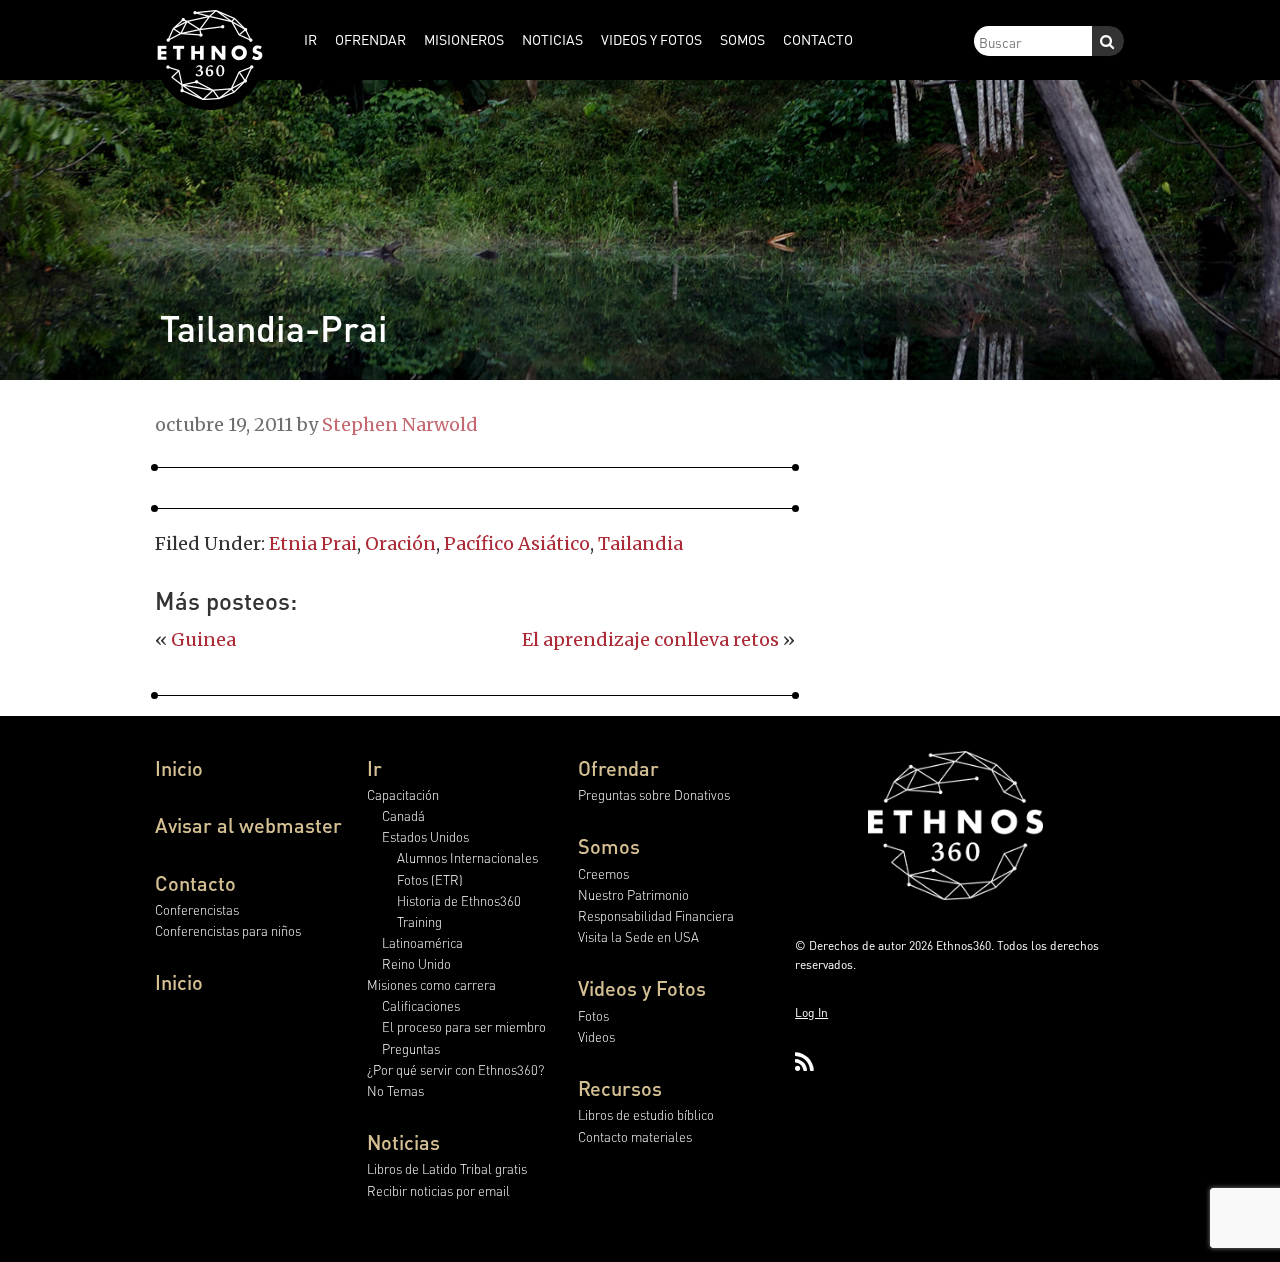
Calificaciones (421, 1005)
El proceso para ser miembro (464, 1026)
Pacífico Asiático (517, 543)
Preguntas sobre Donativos (654, 794)
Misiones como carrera (431, 984)
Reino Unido (416, 963)
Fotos (593, 1015)
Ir (374, 768)
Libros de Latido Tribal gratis (447, 1168)
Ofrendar (618, 768)
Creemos (603, 873)
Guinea (203, 639)
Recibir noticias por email (438, 1190)
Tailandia (640, 543)
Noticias (403, 1142)
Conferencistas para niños (228, 930)
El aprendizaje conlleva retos (650, 639)
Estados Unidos (425, 836)
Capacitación (403, 794)
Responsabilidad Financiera (656, 915)
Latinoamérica (422, 942)
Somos (609, 846)
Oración (400, 543)
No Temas (395, 1090)
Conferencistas (197, 909)
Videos (596, 1036)
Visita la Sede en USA (638, 936)
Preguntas (411, 1048)
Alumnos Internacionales (467, 857)
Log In (811, 1012)
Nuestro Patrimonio (633, 894)
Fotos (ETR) (430, 879)
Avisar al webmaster (248, 825)
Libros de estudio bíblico (646, 1114)
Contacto (195, 883)
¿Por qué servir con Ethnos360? (455, 1069)
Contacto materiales (635, 1136)
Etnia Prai (313, 543)
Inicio (179, 768)
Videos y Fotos (642, 988)
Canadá (403, 815)
